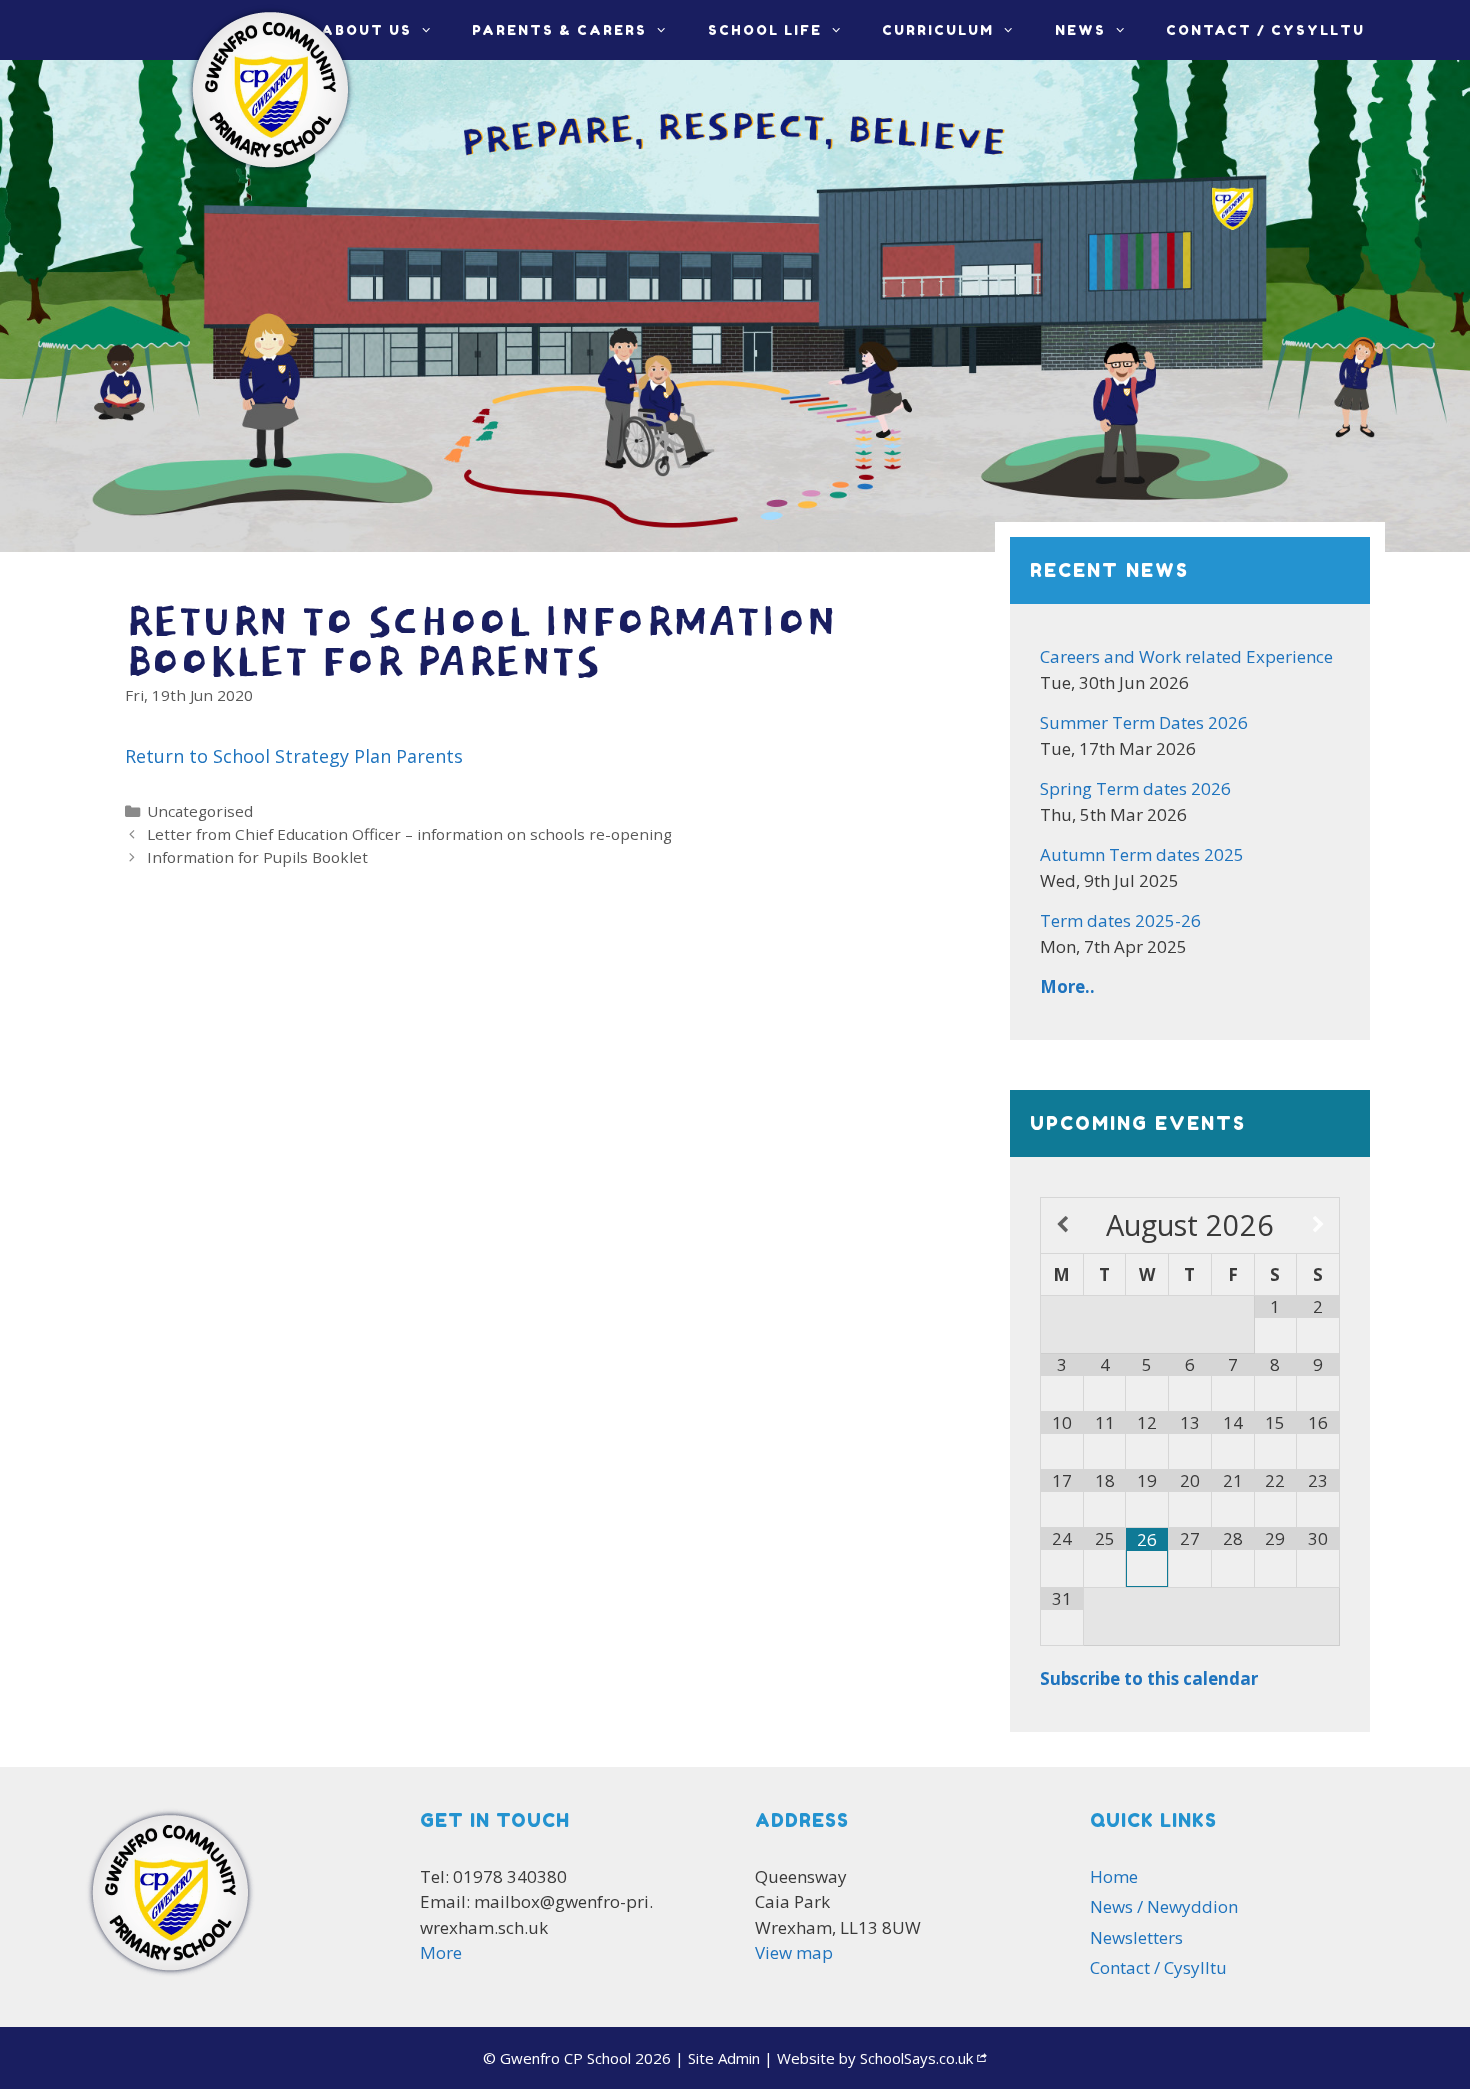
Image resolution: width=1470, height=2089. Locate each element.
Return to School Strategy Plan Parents (294, 756)
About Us (366, 30)
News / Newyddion (1164, 1906)
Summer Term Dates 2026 (1144, 722)
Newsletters (1136, 1937)
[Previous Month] (1062, 1225)
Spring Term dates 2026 (1135, 788)
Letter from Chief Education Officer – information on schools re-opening (409, 834)
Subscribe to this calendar (1149, 1678)
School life (765, 30)
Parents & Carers (559, 30)
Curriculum (938, 30)
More (441, 1952)
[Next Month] (1318, 1225)
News (1080, 30)
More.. (1067, 986)
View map (794, 1952)
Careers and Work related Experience (1186, 656)
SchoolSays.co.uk (916, 2058)
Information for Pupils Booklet (257, 857)
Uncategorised (200, 811)
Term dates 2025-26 (1120, 920)
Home (1114, 1876)
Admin (724, 2058)
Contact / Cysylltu (1265, 30)
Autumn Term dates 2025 (1142, 854)
